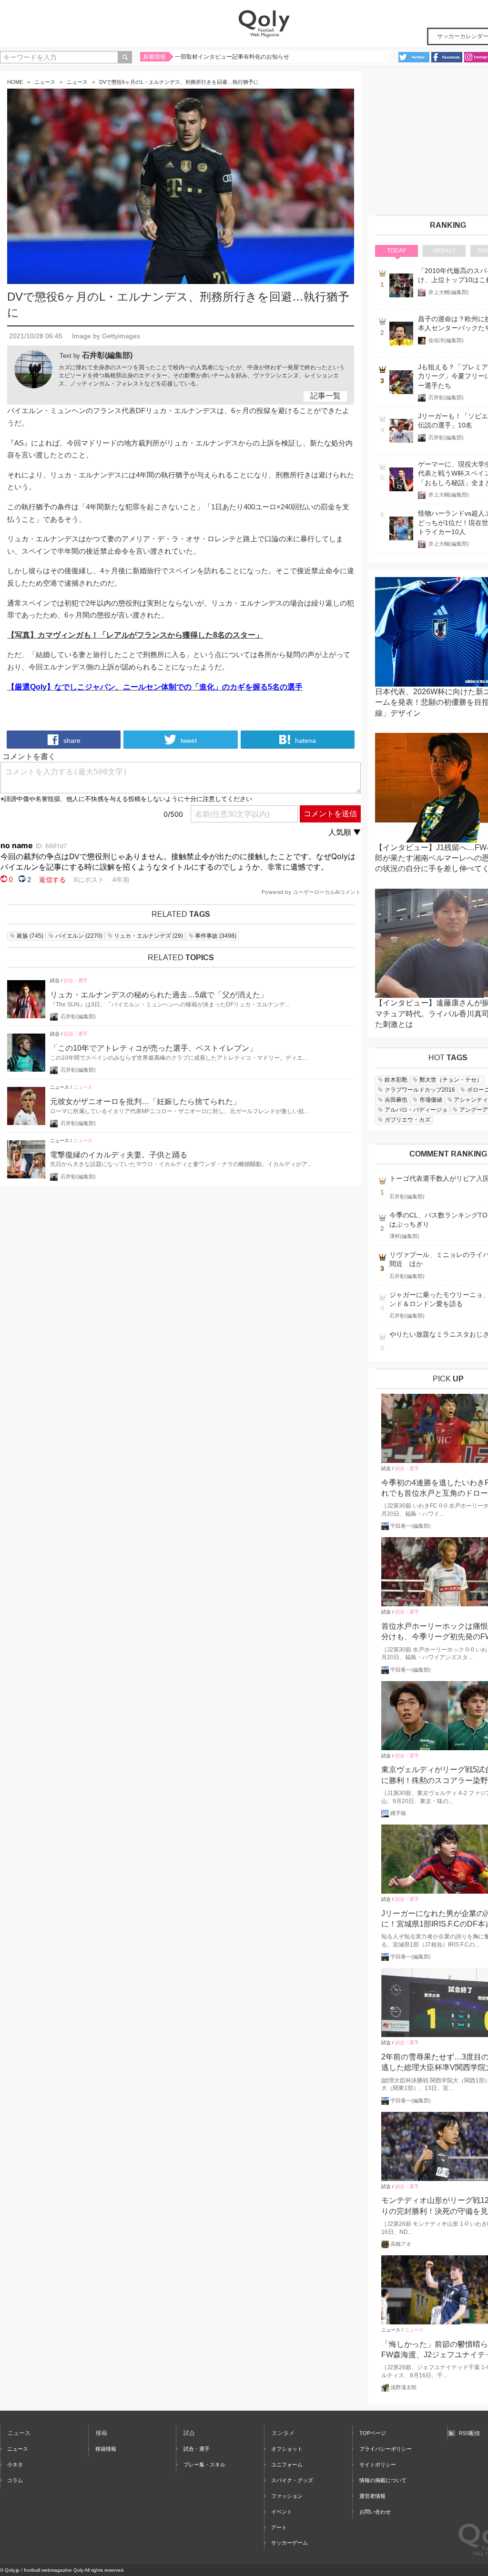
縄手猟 (398, 1813)
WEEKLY (444, 251)
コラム (15, 2480)
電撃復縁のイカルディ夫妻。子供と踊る (119, 1155)
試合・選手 (76, 980)
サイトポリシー (378, 2464)
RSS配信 (469, 2433)
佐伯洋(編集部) (446, 340)
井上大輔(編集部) (449, 292)
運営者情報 (372, 2496)
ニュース (45, 82)
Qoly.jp (12, 2570)
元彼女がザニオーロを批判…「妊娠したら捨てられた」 (145, 1101)
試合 (55, 980)
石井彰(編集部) (107, 355)
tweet (188, 740)
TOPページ (373, 2433)
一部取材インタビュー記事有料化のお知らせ (232, 57)
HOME (15, 82)
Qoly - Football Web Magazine (264, 24)
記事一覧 (325, 396)
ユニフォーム (287, 2464)
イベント (282, 2512)
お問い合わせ (375, 2512)
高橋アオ (401, 2244)
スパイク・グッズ (292, 2480)
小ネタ (15, 2464)
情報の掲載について (383, 2480)
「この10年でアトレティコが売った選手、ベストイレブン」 (153, 1048)
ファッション (287, 2496)
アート (279, 2527)
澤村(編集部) (404, 1236)
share (71, 740)
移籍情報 (106, 2449)
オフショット (287, 2449)
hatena (305, 740)
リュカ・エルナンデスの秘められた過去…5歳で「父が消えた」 (159, 995)
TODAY (396, 251)
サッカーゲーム (290, 2543)
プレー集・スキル (204, 2464)
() (30, 936)
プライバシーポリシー (386, 2449)
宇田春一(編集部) (411, 1526)
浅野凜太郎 (403, 2387)
